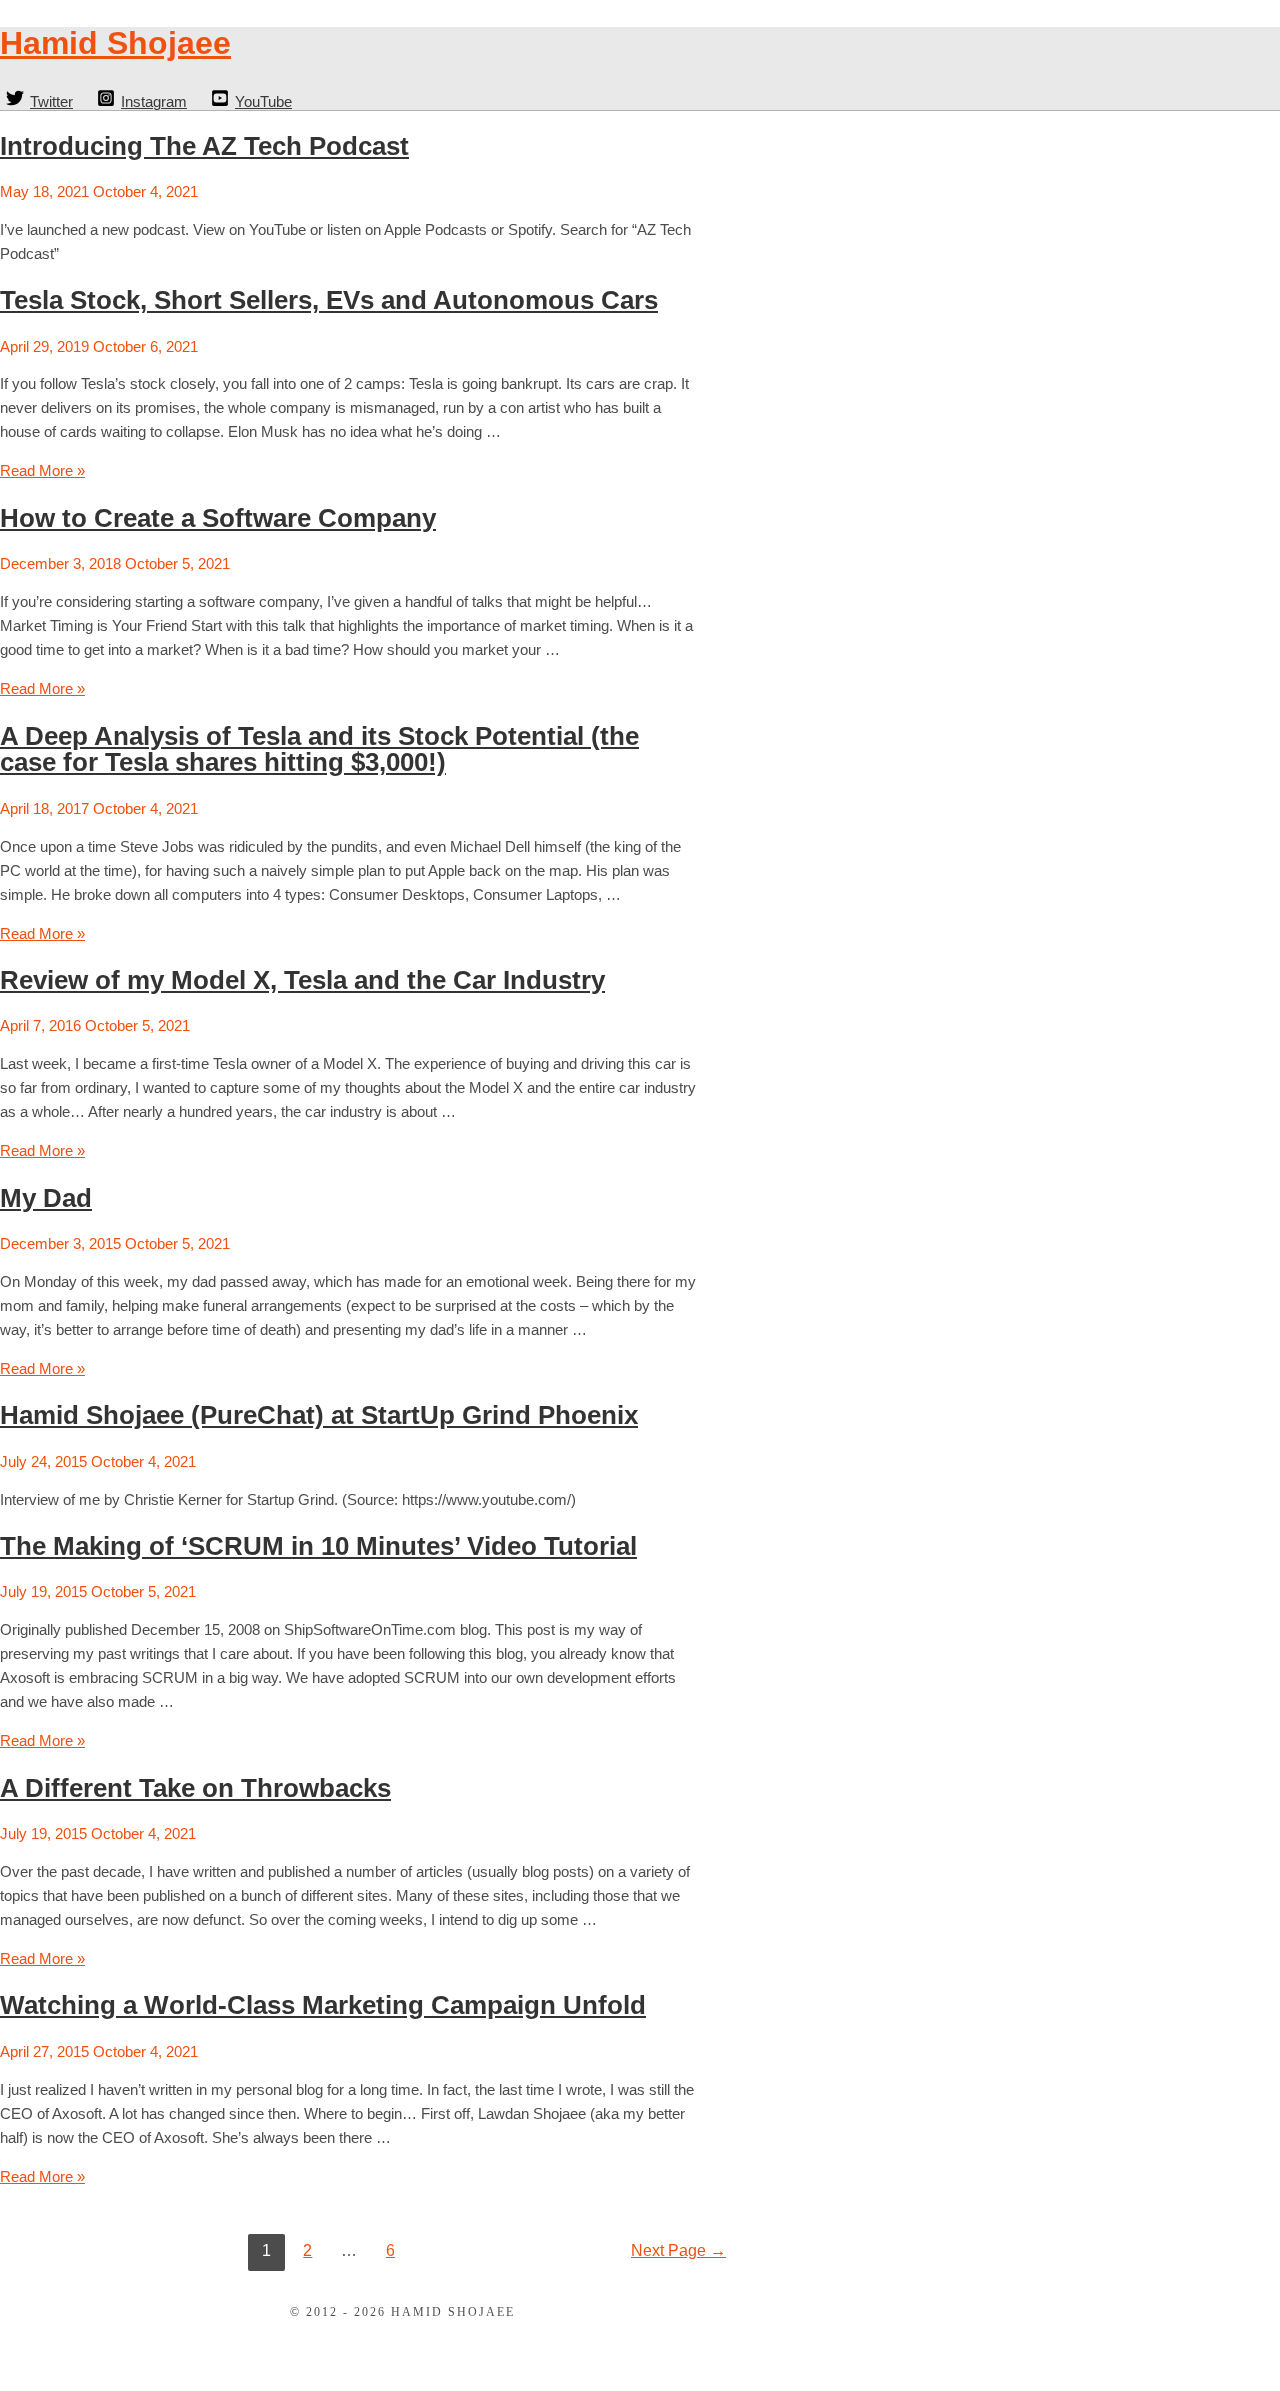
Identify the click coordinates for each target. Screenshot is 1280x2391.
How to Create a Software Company (218, 518)
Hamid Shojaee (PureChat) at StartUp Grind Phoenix (319, 1415)
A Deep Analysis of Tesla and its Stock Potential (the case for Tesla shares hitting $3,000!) (319, 749)
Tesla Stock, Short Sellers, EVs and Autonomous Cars (329, 300)
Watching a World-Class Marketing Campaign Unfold (323, 2005)
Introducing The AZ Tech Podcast (204, 146)
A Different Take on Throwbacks (195, 1788)
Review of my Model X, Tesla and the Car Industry (302, 980)
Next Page (678, 2250)
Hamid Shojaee (115, 43)
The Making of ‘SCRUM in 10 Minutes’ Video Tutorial (318, 1546)
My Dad (46, 1198)
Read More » (42, 470)
